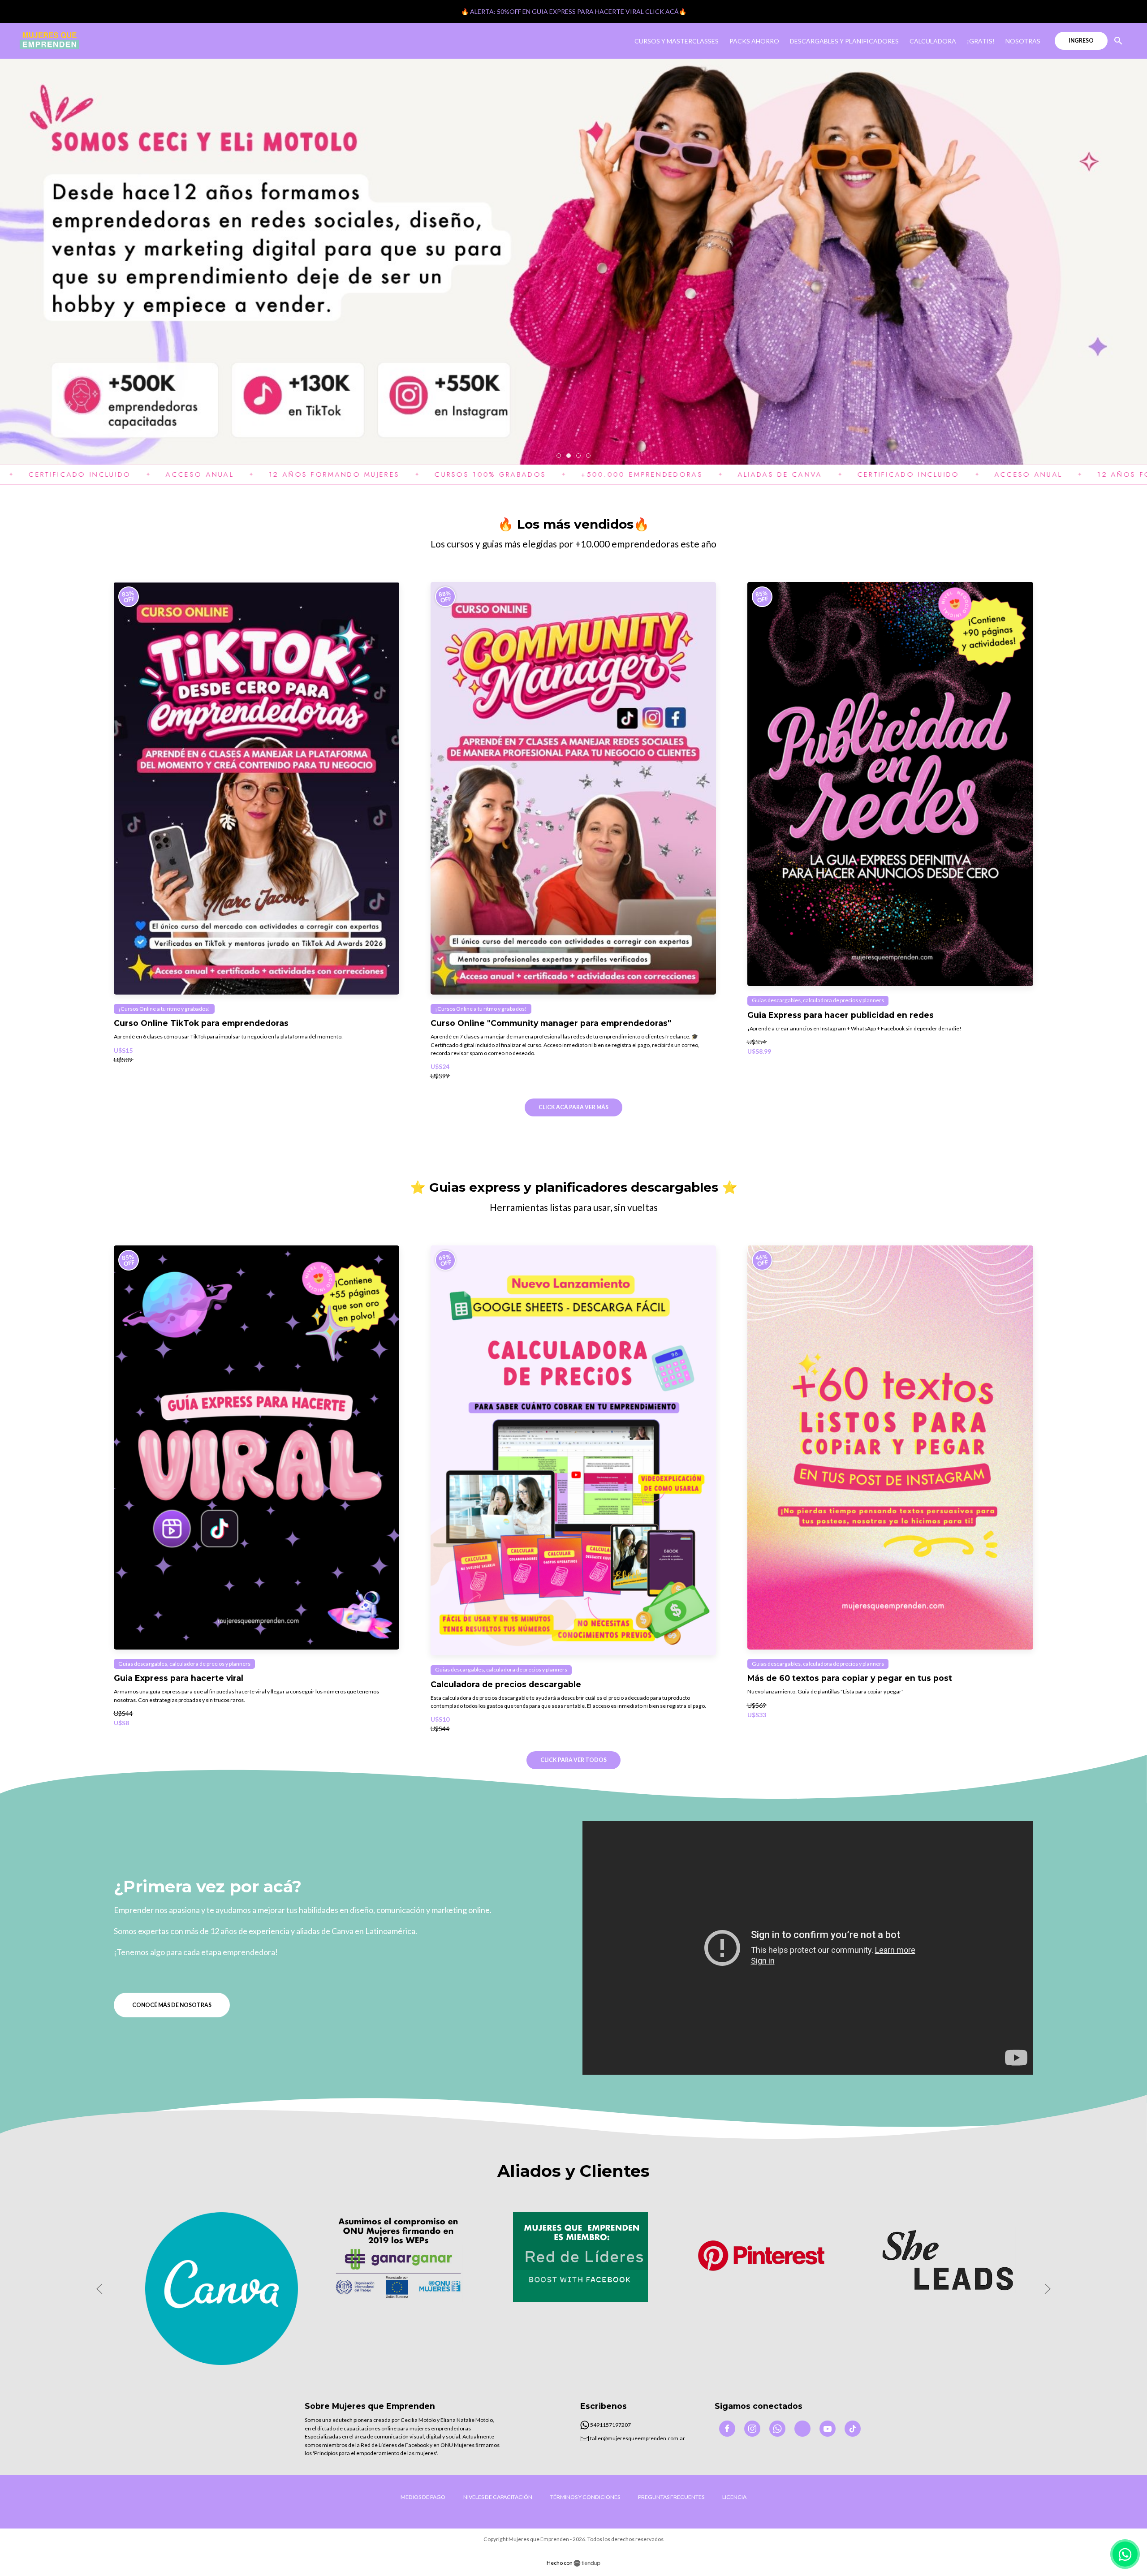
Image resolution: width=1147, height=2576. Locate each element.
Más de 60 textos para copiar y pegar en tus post (850, 1678)
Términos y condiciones (585, 2497)
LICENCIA (734, 2497)
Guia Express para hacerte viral (179, 1678)
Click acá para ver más (573, 1107)
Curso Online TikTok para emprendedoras (201, 1023)
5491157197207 (610, 2425)
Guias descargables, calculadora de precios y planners (818, 1000)
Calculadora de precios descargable (506, 1684)
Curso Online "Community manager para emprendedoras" (551, 1023)
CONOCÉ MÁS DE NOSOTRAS (172, 2005)
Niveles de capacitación (498, 2497)
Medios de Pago (423, 2497)
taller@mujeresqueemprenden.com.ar (637, 2438)
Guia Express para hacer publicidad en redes (841, 1015)
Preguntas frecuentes (671, 2497)
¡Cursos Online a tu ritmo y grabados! (164, 1009)
